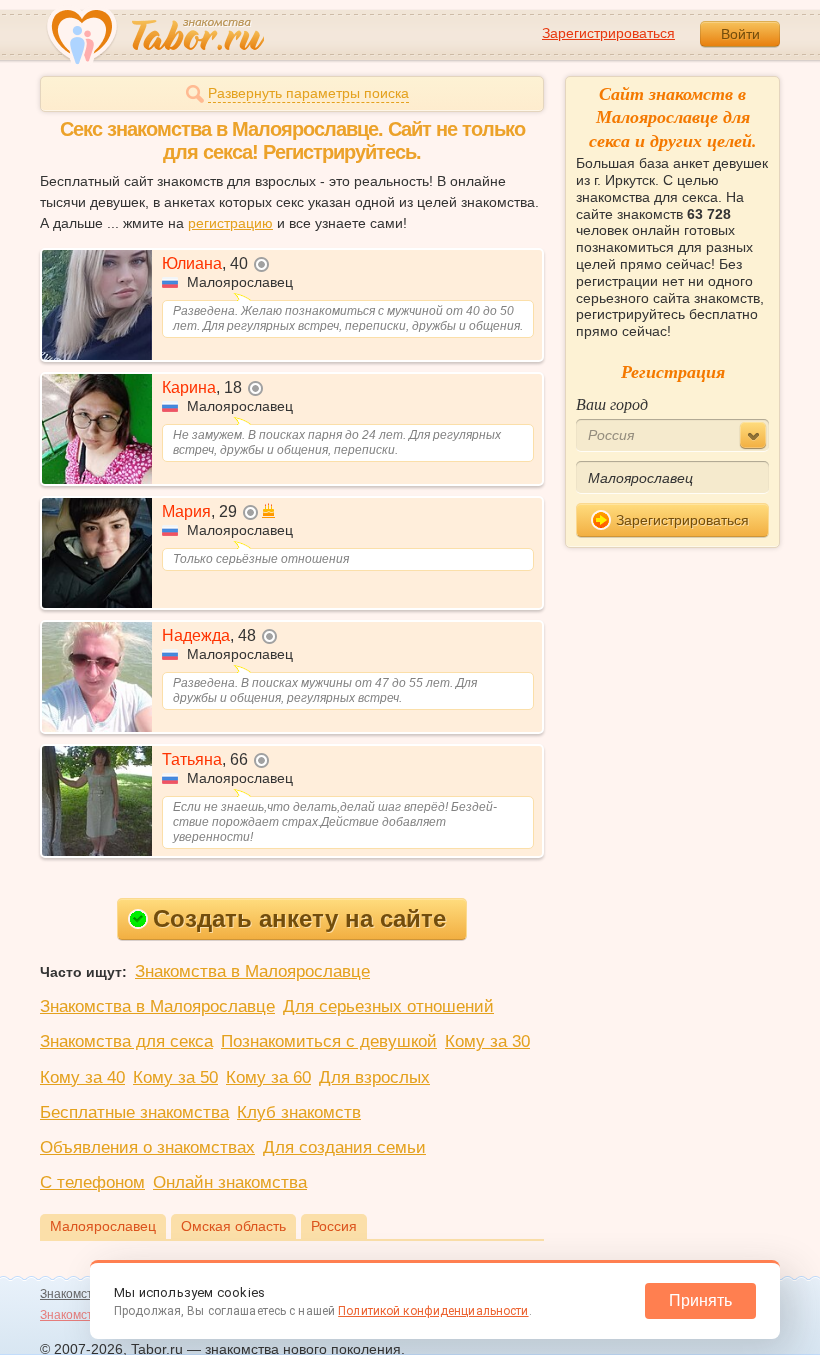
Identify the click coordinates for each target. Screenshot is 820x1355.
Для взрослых (374, 1077)
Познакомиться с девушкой (329, 1041)
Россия (334, 1226)
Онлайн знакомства (230, 1182)
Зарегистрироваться (608, 33)
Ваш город (612, 403)
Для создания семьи (344, 1147)
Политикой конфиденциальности (433, 1311)
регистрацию (230, 223)
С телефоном (92, 1182)
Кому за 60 (268, 1077)
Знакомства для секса (126, 1041)
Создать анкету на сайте (299, 918)
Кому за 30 (487, 1041)
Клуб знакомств (299, 1112)
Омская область (233, 1226)
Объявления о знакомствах (147, 1147)
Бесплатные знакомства (134, 1112)
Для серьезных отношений (388, 1006)
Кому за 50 (175, 1077)
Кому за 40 (82, 1077)
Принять (700, 1300)
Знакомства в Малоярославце (252, 971)
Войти (740, 34)
